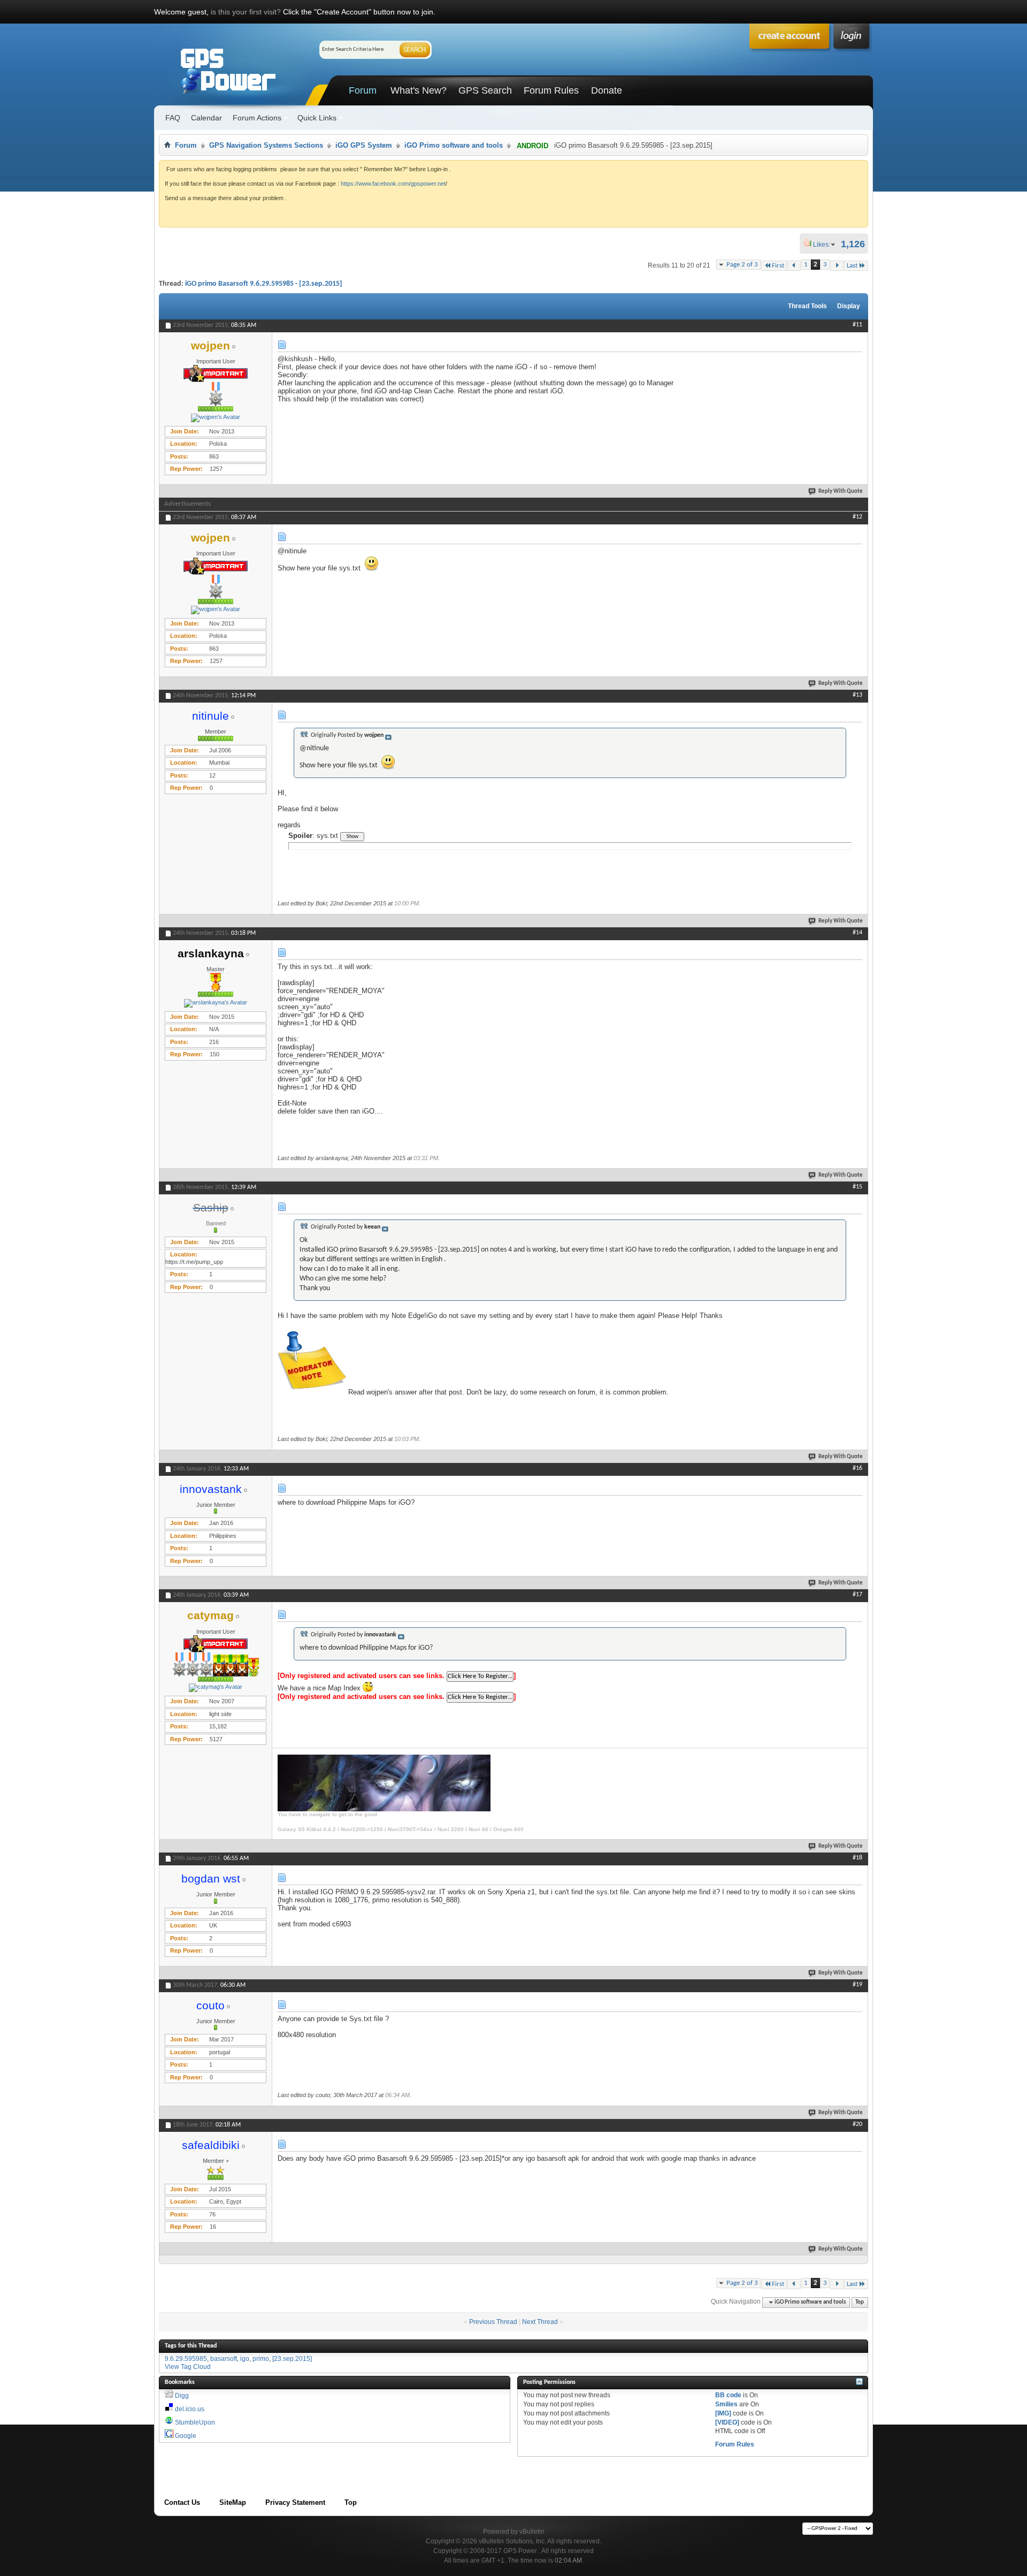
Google (186, 2436)
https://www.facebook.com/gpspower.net (393, 184)
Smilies (726, 2404)
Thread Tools (807, 306)
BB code (728, 2395)
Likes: (825, 245)
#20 (857, 2124)
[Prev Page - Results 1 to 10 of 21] (794, 266)
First (778, 266)
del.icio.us (190, 2409)
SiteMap (233, 2502)
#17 (857, 1595)
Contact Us (182, 2502)
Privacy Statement (295, 2502)
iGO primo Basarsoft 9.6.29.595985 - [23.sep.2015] (264, 284)
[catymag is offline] (216, 1688)
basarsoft (224, 2359)
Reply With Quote (841, 491)
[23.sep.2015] (292, 2359)
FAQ (173, 118)
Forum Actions (257, 118)
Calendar (206, 118)
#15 (857, 1187)
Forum (363, 90)
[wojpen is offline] (216, 418)
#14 (857, 933)
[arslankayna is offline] (216, 1003)
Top (860, 2302)
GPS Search (485, 90)
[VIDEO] (727, 2422)
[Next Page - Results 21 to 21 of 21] (837, 266)
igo (245, 2359)
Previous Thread (493, 2322)
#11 (857, 325)
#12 (857, 517)
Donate (607, 90)
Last (852, 266)
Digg (182, 2396)
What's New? (419, 90)
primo (261, 2359)
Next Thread (540, 2322)
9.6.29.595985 (186, 2359)
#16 (857, 1468)
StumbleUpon (195, 2422)
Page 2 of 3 (742, 265)
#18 (857, 1858)
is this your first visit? (246, 12)
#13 (857, 695)
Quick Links (317, 118)
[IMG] (723, 2413)
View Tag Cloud (188, 2367)
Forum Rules (551, 90)
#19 (857, 1985)
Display (849, 306)
